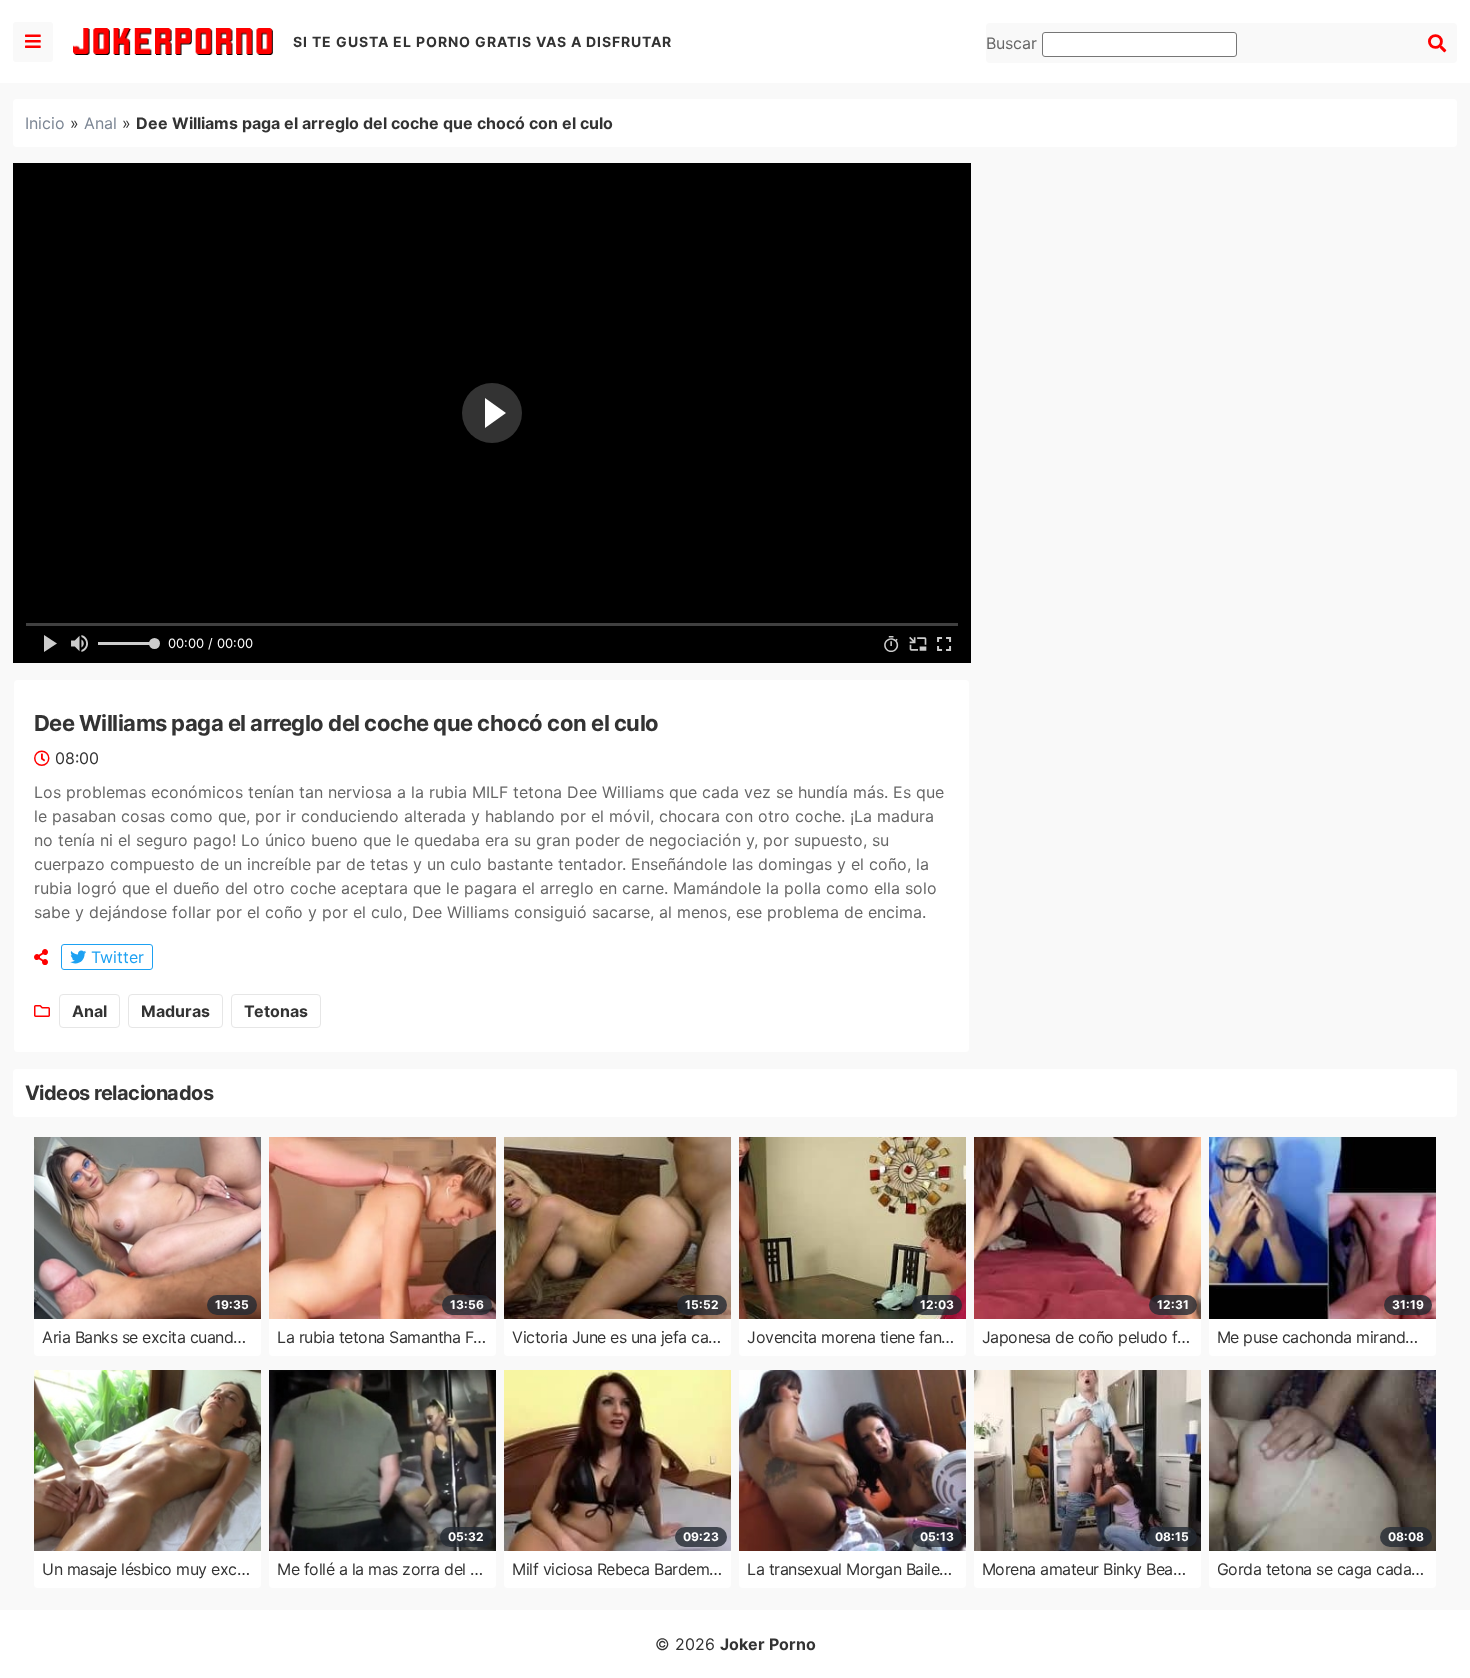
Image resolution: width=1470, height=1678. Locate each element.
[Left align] (33, 42)
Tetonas (276, 1011)
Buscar (1014, 43)
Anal (100, 123)
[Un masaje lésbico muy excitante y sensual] (147, 1461)
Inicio (45, 123)
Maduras (175, 1011)
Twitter (115, 957)
